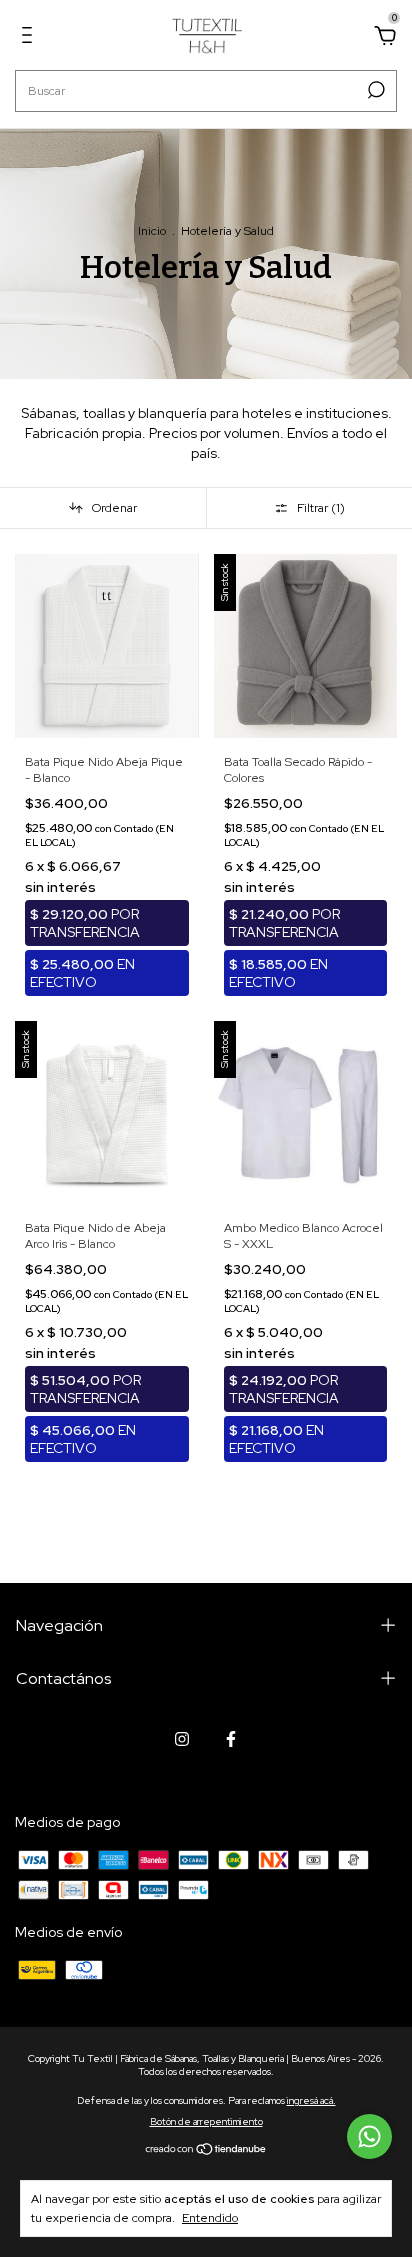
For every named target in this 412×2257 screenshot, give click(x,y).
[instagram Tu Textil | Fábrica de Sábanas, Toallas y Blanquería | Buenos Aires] (182, 1739)
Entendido (210, 2218)
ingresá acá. (311, 2100)
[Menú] (30, 38)
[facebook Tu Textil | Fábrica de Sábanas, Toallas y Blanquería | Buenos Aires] (231, 1739)
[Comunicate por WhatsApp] (369, 2136)
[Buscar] (374, 90)
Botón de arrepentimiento (206, 2121)
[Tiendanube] (206, 2150)
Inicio (152, 231)
